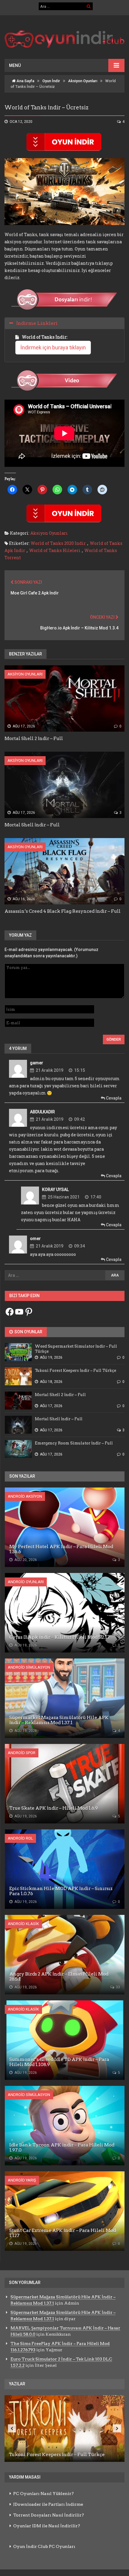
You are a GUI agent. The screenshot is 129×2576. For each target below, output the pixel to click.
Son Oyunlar (28, 1332)
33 (117, 1987)
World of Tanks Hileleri (55, 550)
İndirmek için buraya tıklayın (53, 347)
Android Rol (20, 1838)
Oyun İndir (51, 81)
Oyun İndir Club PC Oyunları (44, 2546)
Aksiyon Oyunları (83, 81)
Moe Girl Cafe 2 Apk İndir (35, 593)
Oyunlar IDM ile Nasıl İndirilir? (47, 2526)
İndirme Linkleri (37, 323)
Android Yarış (22, 2180)
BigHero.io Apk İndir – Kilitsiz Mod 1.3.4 (79, 628)
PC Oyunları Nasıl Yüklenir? (43, 2494)
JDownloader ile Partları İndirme (48, 2504)
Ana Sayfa (25, 81)
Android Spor (22, 1753)
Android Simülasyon (29, 1667)
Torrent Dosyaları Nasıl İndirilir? (49, 2515)
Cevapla (113, 1098)
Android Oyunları (26, 1582)
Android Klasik (23, 1924)
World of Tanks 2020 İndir (58, 543)
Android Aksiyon (25, 1496)
